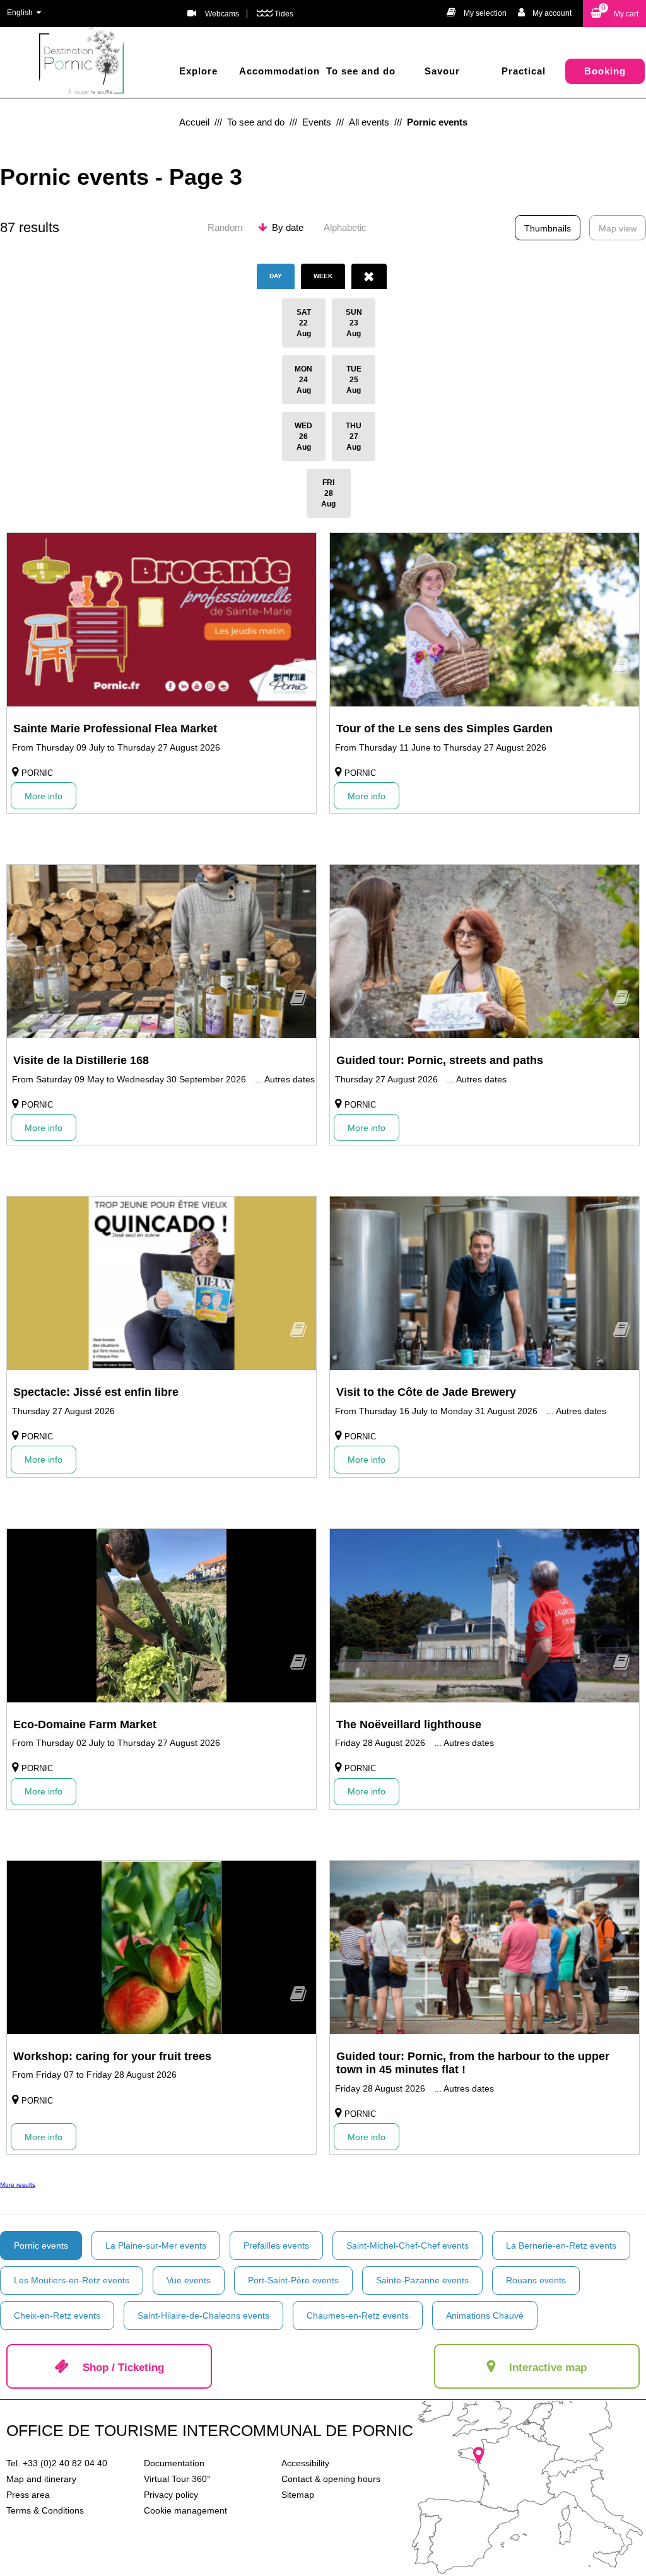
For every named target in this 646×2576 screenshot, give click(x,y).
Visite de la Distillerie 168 (81, 1060)
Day (276, 276)
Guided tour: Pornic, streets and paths (440, 1060)
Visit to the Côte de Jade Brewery (426, 1392)
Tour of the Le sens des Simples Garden (444, 729)
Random (225, 227)
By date (288, 227)
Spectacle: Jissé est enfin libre (96, 1392)
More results (18, 2185)
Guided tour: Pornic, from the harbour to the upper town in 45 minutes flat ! (473, 2063)
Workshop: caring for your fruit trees (112, 2056)
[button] (614, 14)
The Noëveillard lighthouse (409, 1724)
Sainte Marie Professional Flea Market (115, 729)
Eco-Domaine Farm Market (85, 1724)
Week (323, 276)
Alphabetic (345, 227)
